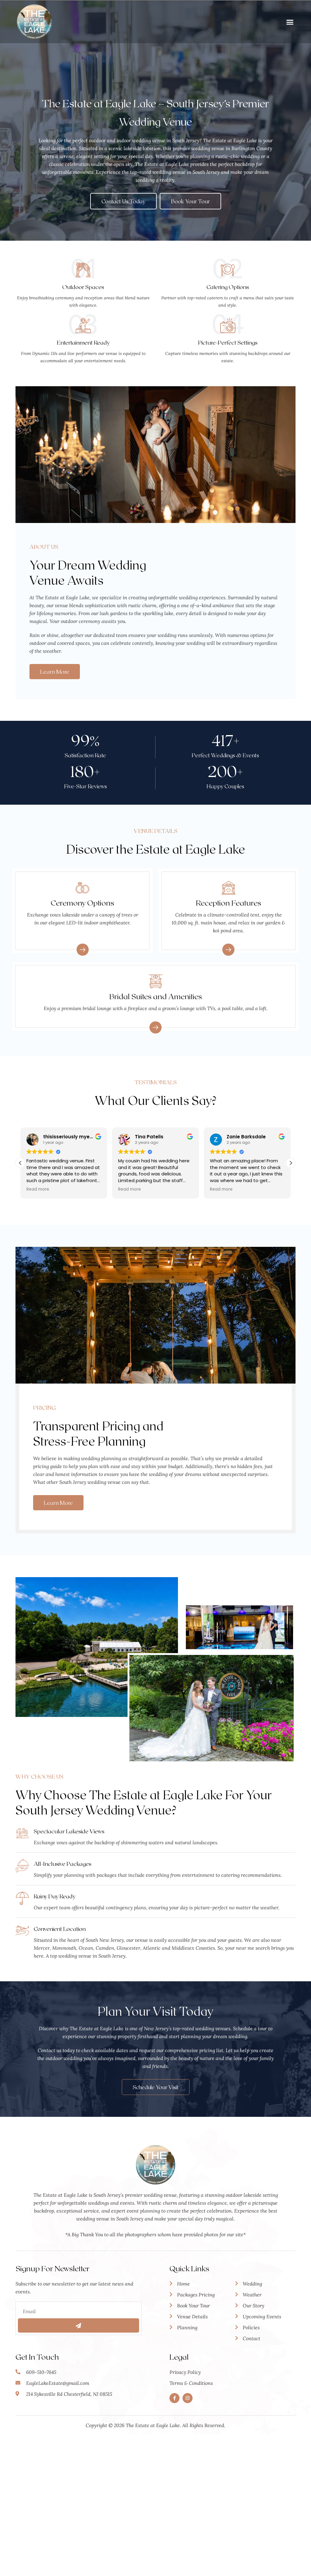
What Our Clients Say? (156, 1100)
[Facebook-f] (174, 2398)
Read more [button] (38, 1189)
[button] (290, 22)
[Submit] (79, 2325)
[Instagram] (188, 2398)
